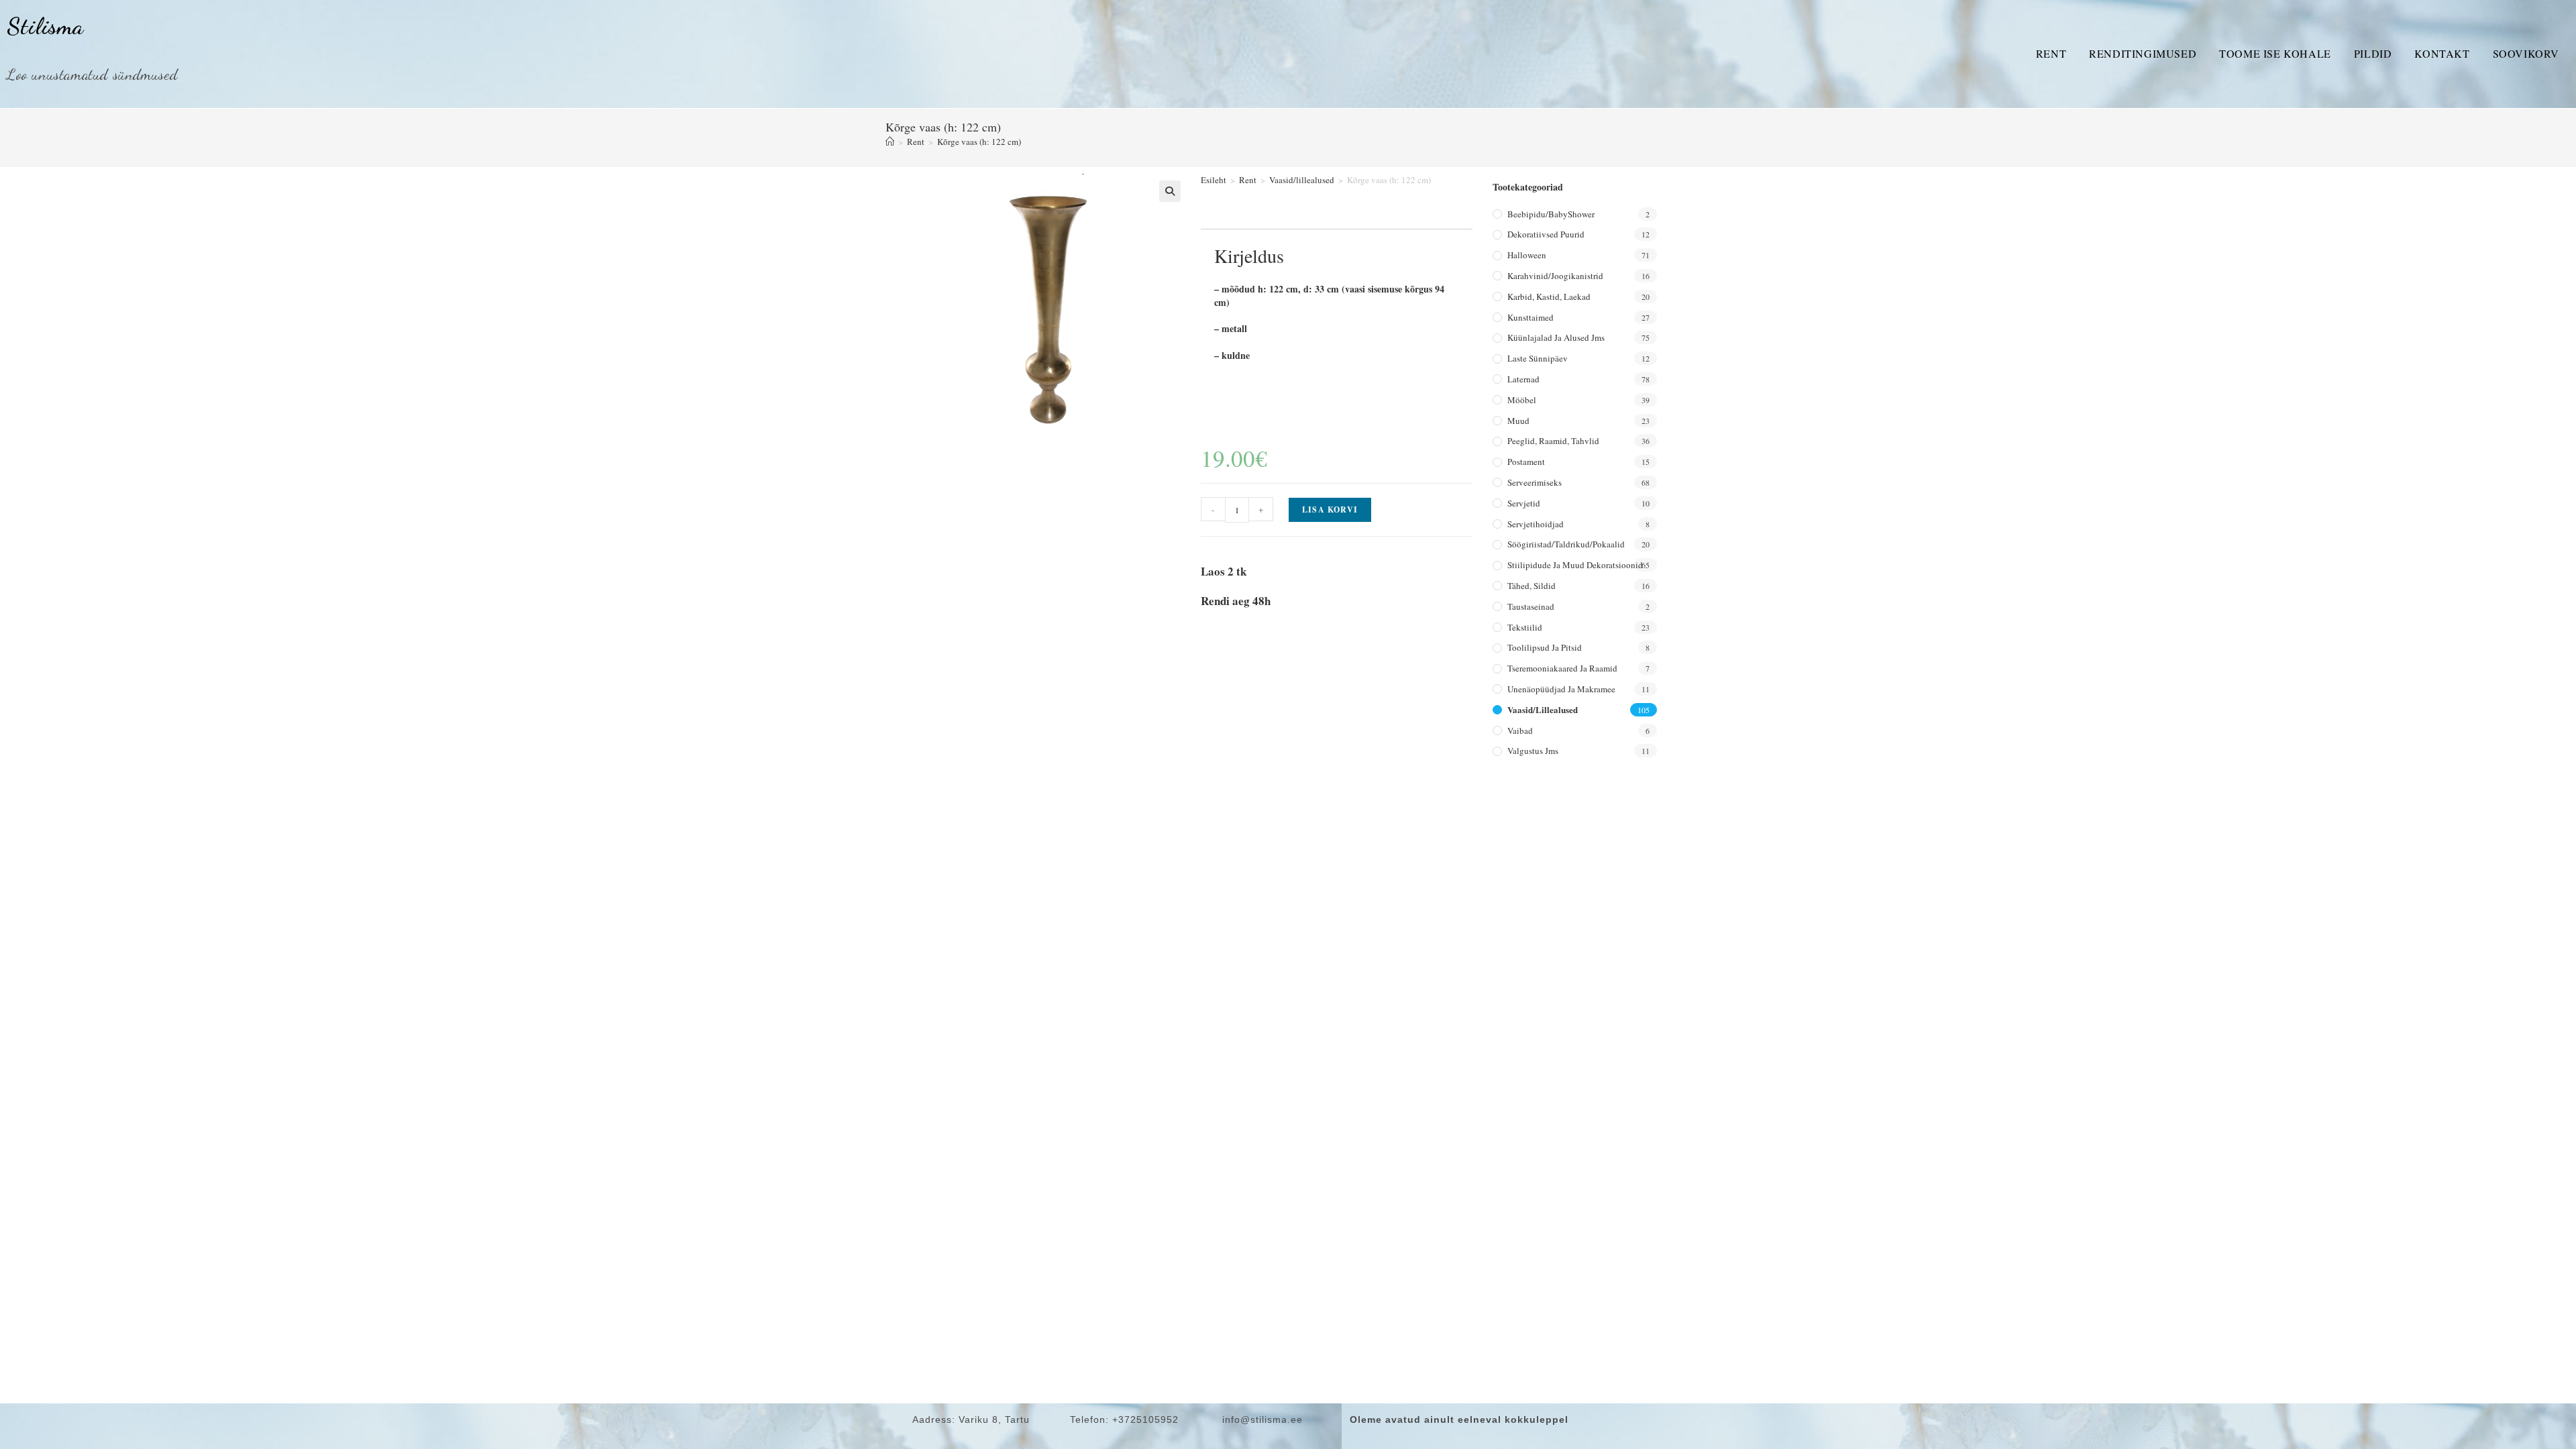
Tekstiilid (1525, 627)
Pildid (2373, 53)
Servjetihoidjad (1536, 524)
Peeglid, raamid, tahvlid (1553, 441)
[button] (1170, 191)
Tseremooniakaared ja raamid (1562, 668)
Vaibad (1520, 731)
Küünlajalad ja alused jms (1556, 337)
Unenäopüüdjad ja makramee (1561, 689)
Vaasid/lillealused (1302, 180)
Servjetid (1524, 503)
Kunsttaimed (1531, 317)
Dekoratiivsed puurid (1546, 234)
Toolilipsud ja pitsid (1545, 647)
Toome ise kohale (2275, 53)
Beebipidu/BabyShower (1551, 214)
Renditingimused (2143, 53)
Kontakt (2442, 53)
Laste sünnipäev (1538, 358)
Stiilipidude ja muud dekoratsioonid (1575, 565)
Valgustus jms (1533, 751)
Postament (1526, 462)
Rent (2051, 53)
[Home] (890, 142)
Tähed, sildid (1532, 586)
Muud (1518, 421)
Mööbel (1522, 400)
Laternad (1523, 379)
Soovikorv (2526, 53)
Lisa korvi (1330, 509)
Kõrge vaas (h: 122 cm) (979, 142)
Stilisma (45, 26)
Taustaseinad (1531, 606)
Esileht (1214, 180)
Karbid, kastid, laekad (1549, 297)
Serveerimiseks (1535, 482)
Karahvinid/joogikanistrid (1555, 276)
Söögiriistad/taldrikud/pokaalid (1566, 544)
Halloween (1527, 255)
